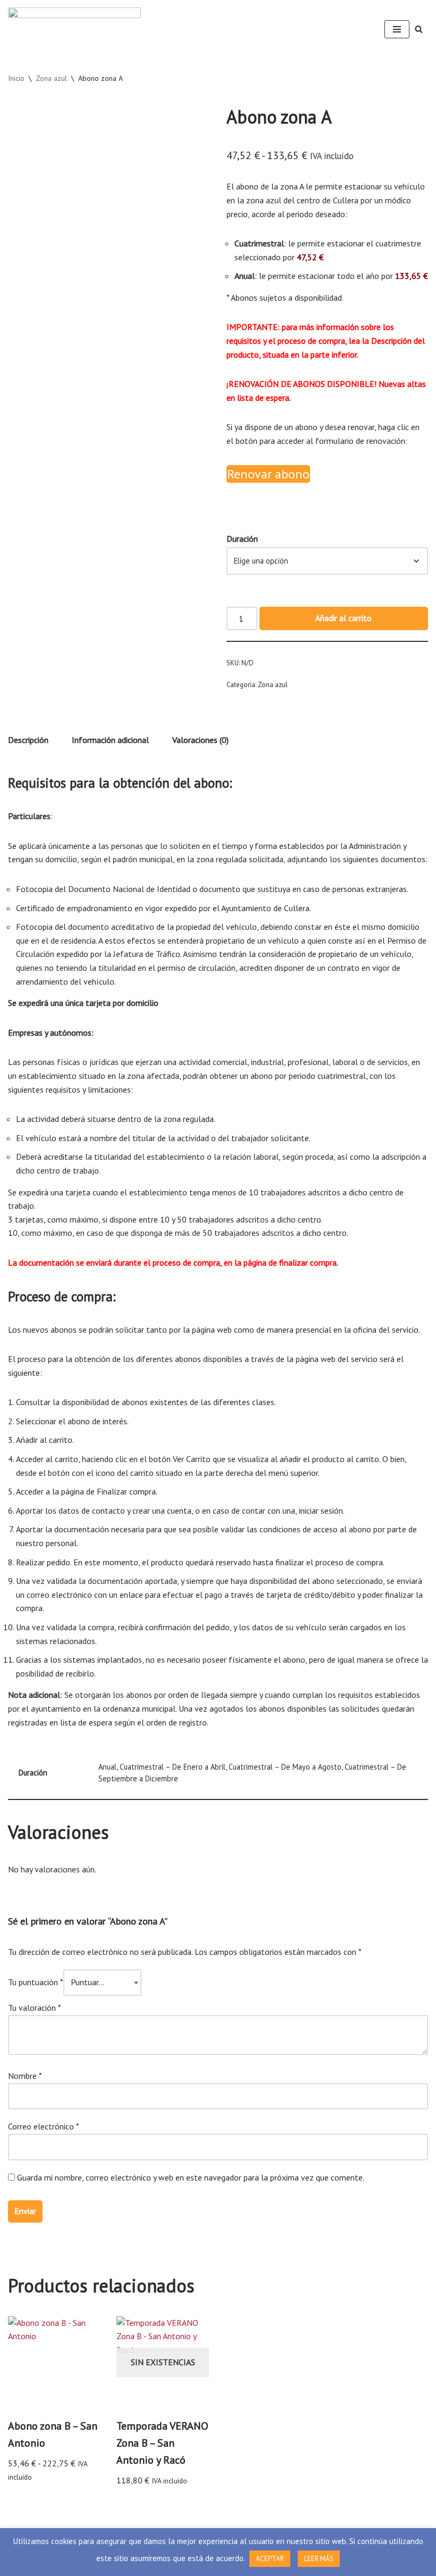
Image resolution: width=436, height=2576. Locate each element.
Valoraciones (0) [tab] (200, 740)
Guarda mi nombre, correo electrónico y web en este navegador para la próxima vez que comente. (191, 2177)
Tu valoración (35, 2008)
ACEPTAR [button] (270, 2559)
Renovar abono (268, 474)
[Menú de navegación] (397, 29)
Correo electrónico (44, 2126)
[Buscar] (419, 29)
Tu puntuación (36, 1982)
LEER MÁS (319, 2559)
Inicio (16, 78)
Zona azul (51, 78)
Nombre (25, 2076)
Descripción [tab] (28, 740)
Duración (242, 539)
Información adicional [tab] (110, 740)
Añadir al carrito (343, 618)
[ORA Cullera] (74, 20)
